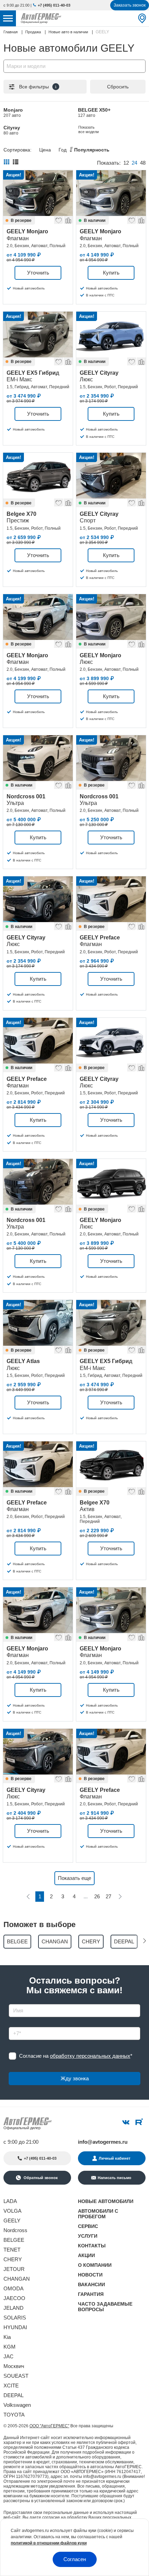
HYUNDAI (15, 2327)
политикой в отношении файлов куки (49, 2543)
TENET (12, 2250)
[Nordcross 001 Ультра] (38, 758)
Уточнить (38, 273)
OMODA (14, 2288)
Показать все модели (89, 129)
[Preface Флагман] (111, 899)
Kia (7, 2337)
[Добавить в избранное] (58, 219)
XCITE (11, 2386)
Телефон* (17, 2025)
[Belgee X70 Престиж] (38, 476)
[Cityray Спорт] (111, 476)
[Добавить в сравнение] (68, 219)
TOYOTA (14, 2415)
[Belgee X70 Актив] (111, 1464)
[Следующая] (120, 1897)
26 (97, 1896)
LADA (10, 2201)
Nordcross (15, 2230)
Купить (111, 273)
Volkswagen (17, 2405)
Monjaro (13, 112)
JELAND (14, 2308)
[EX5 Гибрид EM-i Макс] (38, 335)
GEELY (12, 2221)
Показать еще (74, 1878)
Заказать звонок (130, 5)
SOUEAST (16, 2376)
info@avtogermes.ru (103, 2142)
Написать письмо (115, 2178)
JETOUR (14, 2269)
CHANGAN (17, 2279)
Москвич (14, 2366)
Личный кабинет (115, 2158)
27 (108, 1896)
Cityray (12, 130)
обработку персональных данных (90, 2056)
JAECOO (14, 2298)
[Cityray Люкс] (111, 335)
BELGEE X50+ (94, 112)
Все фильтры (38, 87)
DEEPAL (14, 2395)
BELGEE (14, 2240)
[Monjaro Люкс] (111, 617)
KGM (10, 2347)
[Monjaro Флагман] (38, 193)
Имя (12, 2002)
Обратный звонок (40, 2178)
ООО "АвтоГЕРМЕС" (49, 2426)
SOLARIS (15, 2318)
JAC (8, 2356)
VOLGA (12, 2211)
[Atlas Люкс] (38, 1323)
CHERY (13, 2259)
